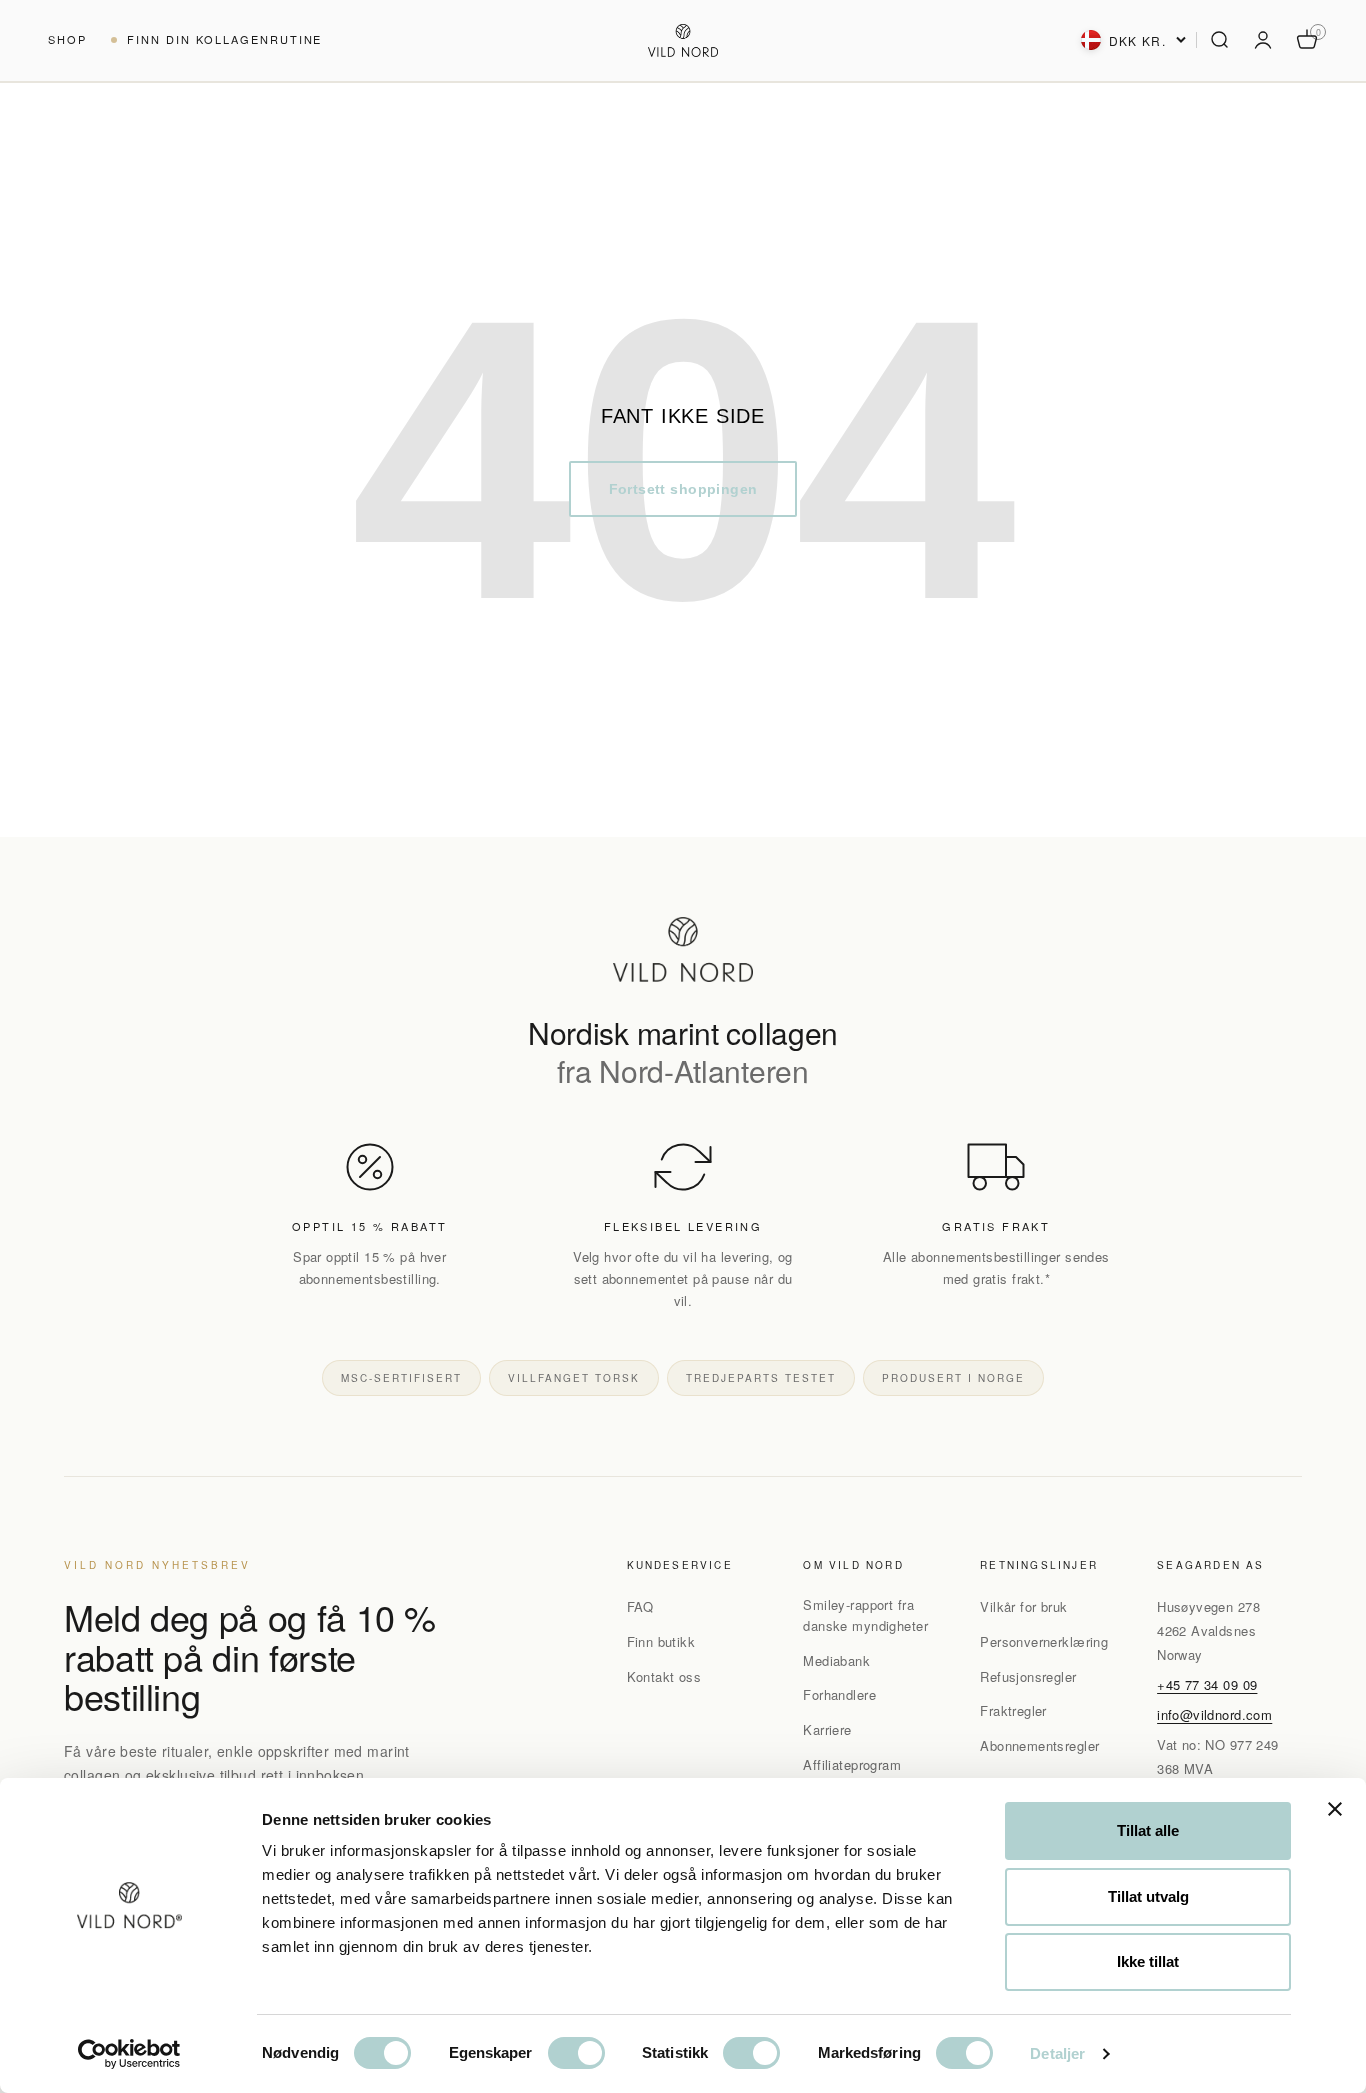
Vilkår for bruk (1023, 1606)
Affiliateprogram (852, 1764)
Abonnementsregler (1039, 1745)
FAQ (640, 1606)
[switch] (576, 2053)
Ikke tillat (1148, 1961)
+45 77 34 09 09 (1207, 1684)
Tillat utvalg (1148, 1896)
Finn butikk (661, 1641)
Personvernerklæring (1044, 1641)
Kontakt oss (664, 1676)
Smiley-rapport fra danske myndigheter (865, 1615)
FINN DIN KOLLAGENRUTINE (225, 39)
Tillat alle (1148, 1830)
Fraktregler (1013, 1710)
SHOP (67, 39)
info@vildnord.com (1214, 1714)
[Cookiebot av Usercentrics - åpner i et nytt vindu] (129, 2054)
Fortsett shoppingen (683, 489)
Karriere (827, 1729)
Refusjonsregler (1028, 1676)
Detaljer (1057, 2053)
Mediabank (836, 1660)
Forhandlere (839, 1694)
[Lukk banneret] (1335, 1809)
